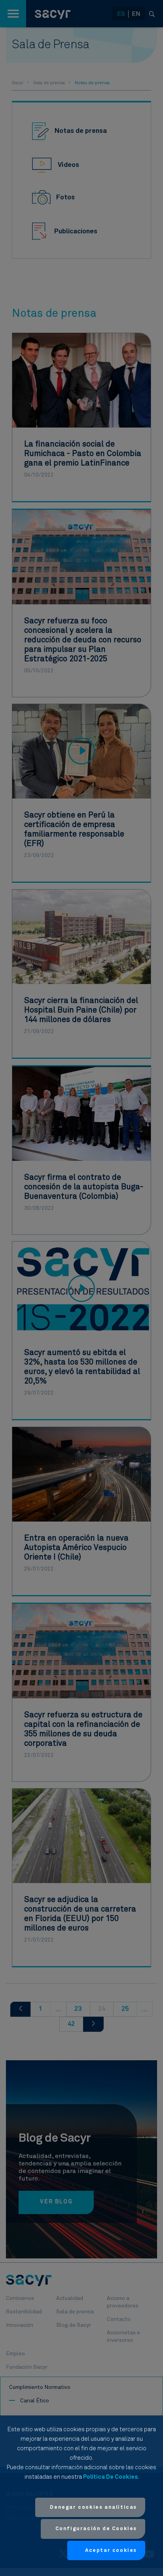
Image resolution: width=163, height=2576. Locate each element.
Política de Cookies (110, 2477)
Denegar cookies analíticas (93, 2507)
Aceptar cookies (111, 2550)
